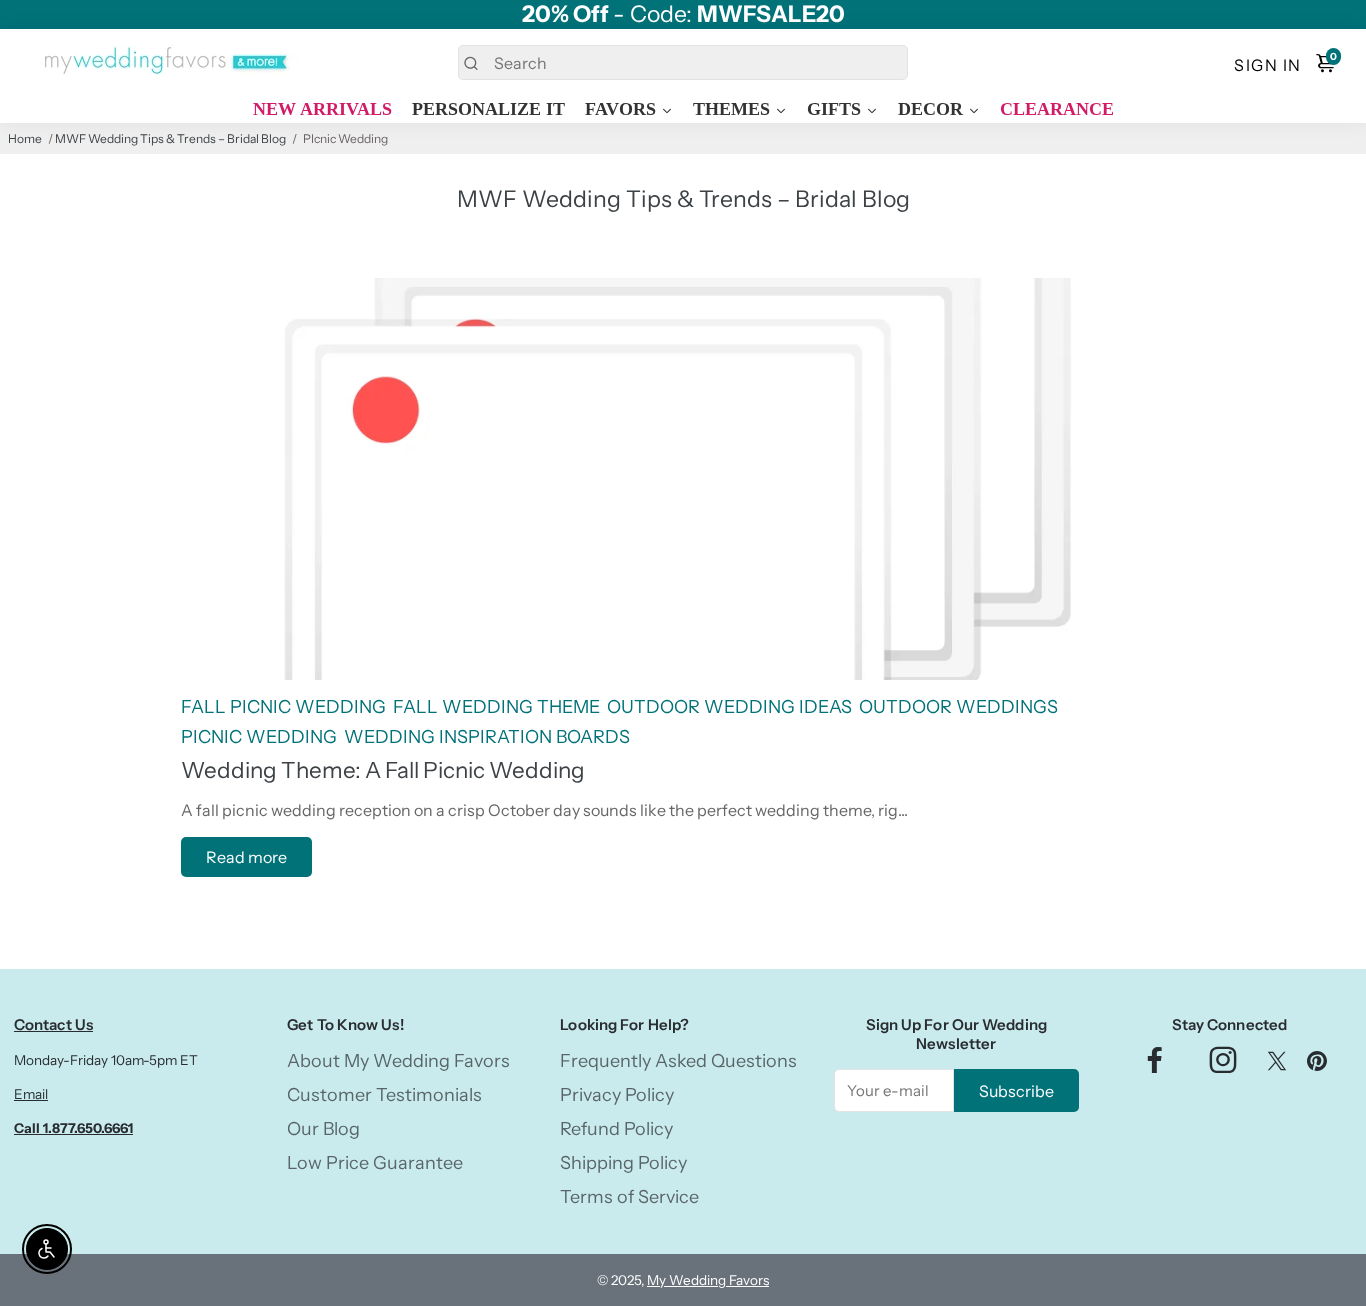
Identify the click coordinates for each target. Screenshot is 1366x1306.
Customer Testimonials (384, 1095)
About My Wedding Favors (398, 1061)
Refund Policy (616, 1129)
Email (31, 1094)
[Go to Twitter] (1277, 1065)
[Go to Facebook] (1155, 1065)
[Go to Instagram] (1223, 1065)
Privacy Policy (617, 1095)
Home (25, 138)
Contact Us (53, 1024)
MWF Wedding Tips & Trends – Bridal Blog (170, 138)
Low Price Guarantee (375, 1163)
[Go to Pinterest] (1317, 1065)
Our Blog (323, 1129)
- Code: (683, 14)
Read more (246, 857)
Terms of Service (629, 1197)
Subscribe (1016, 1091)
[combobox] (682, 62)
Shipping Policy (623, 1163)
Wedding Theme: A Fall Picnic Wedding (383, 770)
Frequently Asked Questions (678, 1061)
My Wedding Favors (708, 1280)
